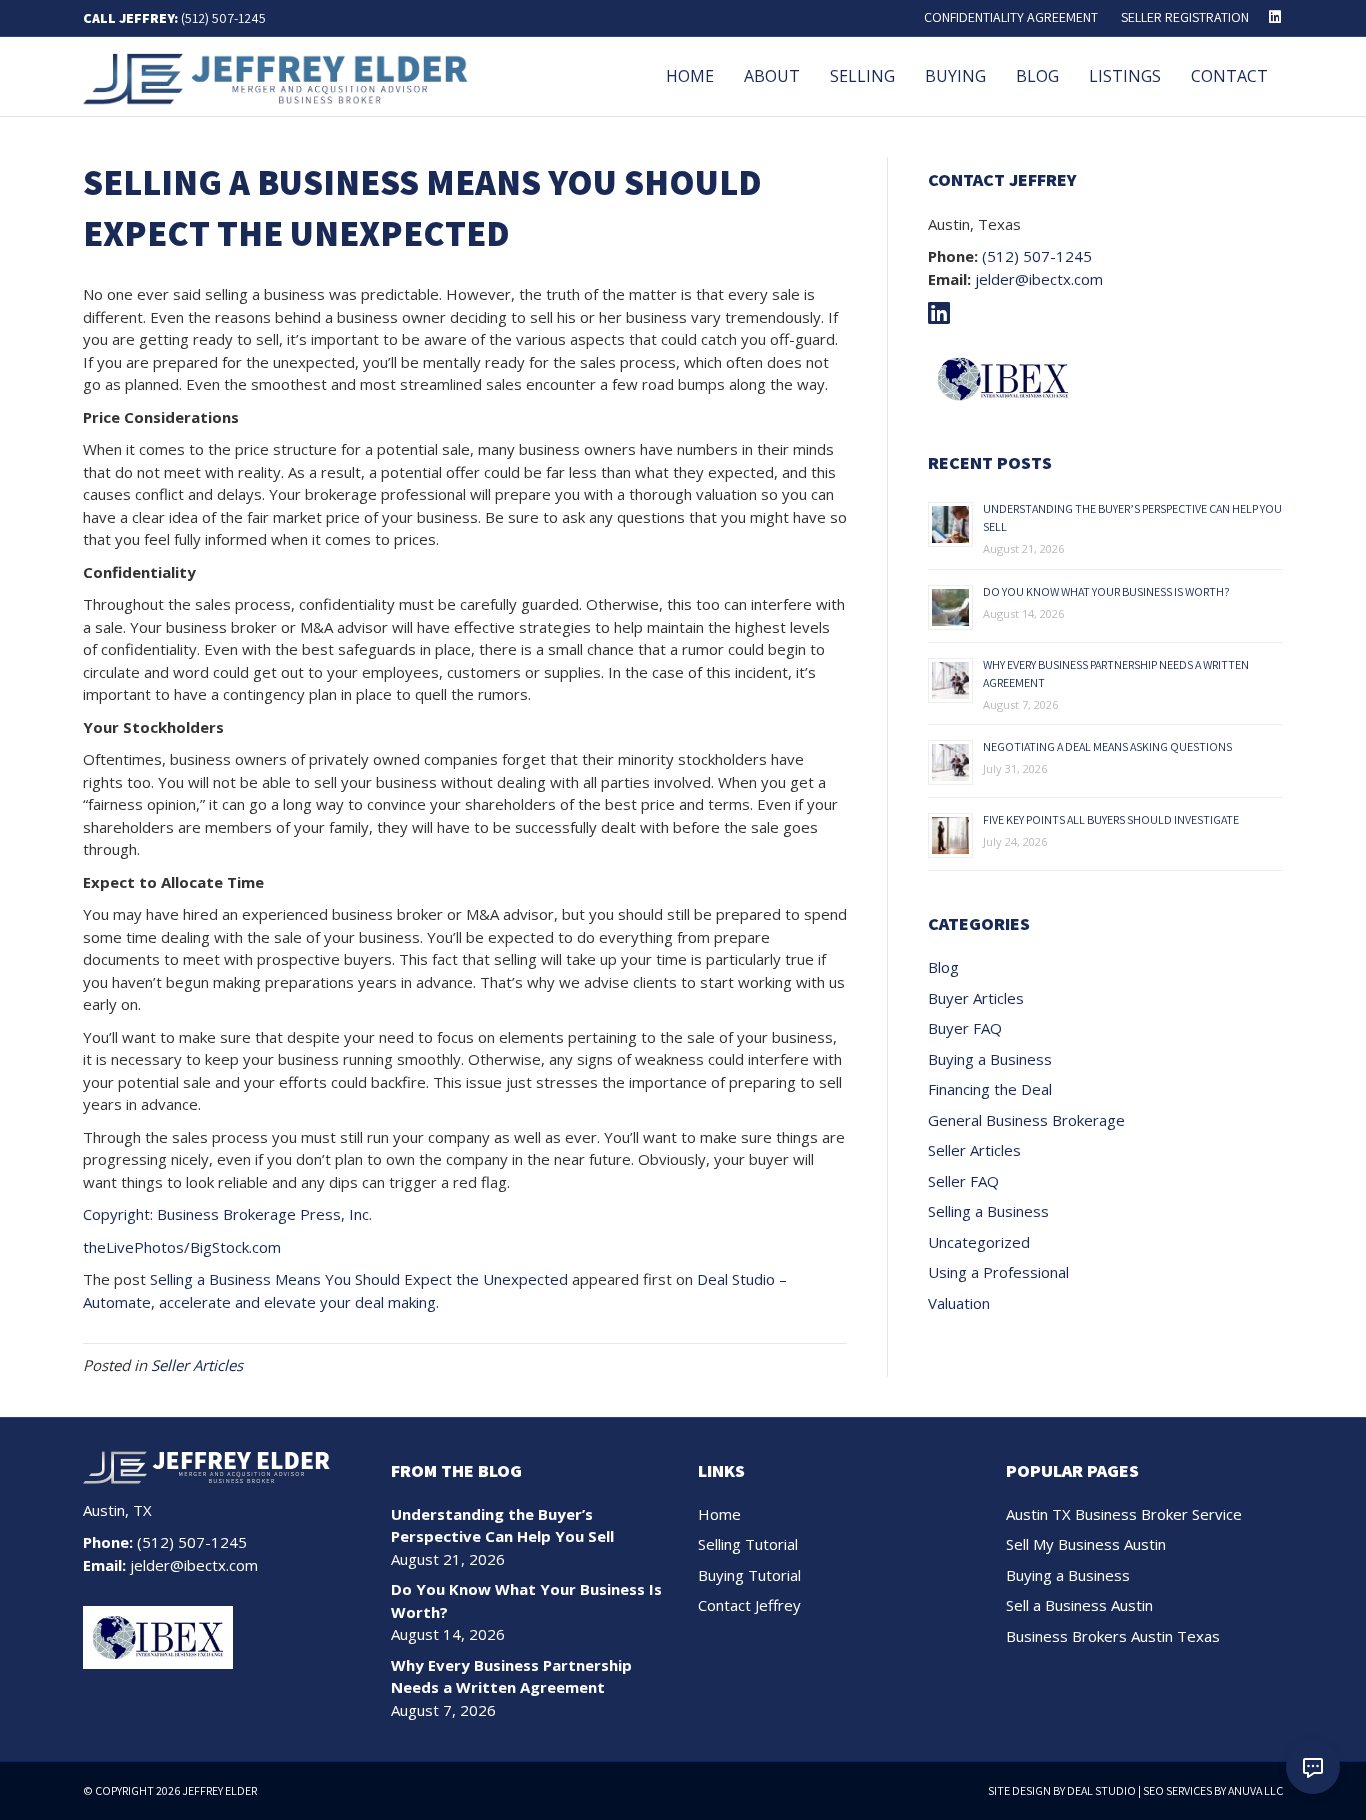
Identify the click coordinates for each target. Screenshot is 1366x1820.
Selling (862, 76)
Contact (1229, 76)
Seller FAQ (963, 1181)
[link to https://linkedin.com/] (944, 316)
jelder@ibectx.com (1039, 279)
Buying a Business (990, 1059)
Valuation (959, 1303)
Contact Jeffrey (749, 1605)
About (772, 76)
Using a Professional (998, 1272)
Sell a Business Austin (1079, 1605)
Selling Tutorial (748, 1544)
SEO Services (1177, 1790)
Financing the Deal (990, 1089)
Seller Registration (1185, 17)
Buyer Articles (976, 998)
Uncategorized (979, 1242)
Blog (1037, 76)
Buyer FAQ (965, 1028)
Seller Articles (197, 1365)
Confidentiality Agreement (1011, 17)
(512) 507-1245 (223, 18)
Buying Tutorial (749, 1575)
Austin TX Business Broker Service (1124, 1514)
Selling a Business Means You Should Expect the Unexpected (359, 1279)
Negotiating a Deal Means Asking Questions (1107, 746)
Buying (955, 76)
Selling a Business (988, 1211)
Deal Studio (1101, 1790)
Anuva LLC (1255, 1790)
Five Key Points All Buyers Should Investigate (1111, 819)
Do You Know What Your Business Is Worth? (1106, 591)
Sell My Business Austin (1086, 1544)
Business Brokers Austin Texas (1113, 1636)
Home (690, 76)
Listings (1125, 76)
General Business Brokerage (1026, 1120)
